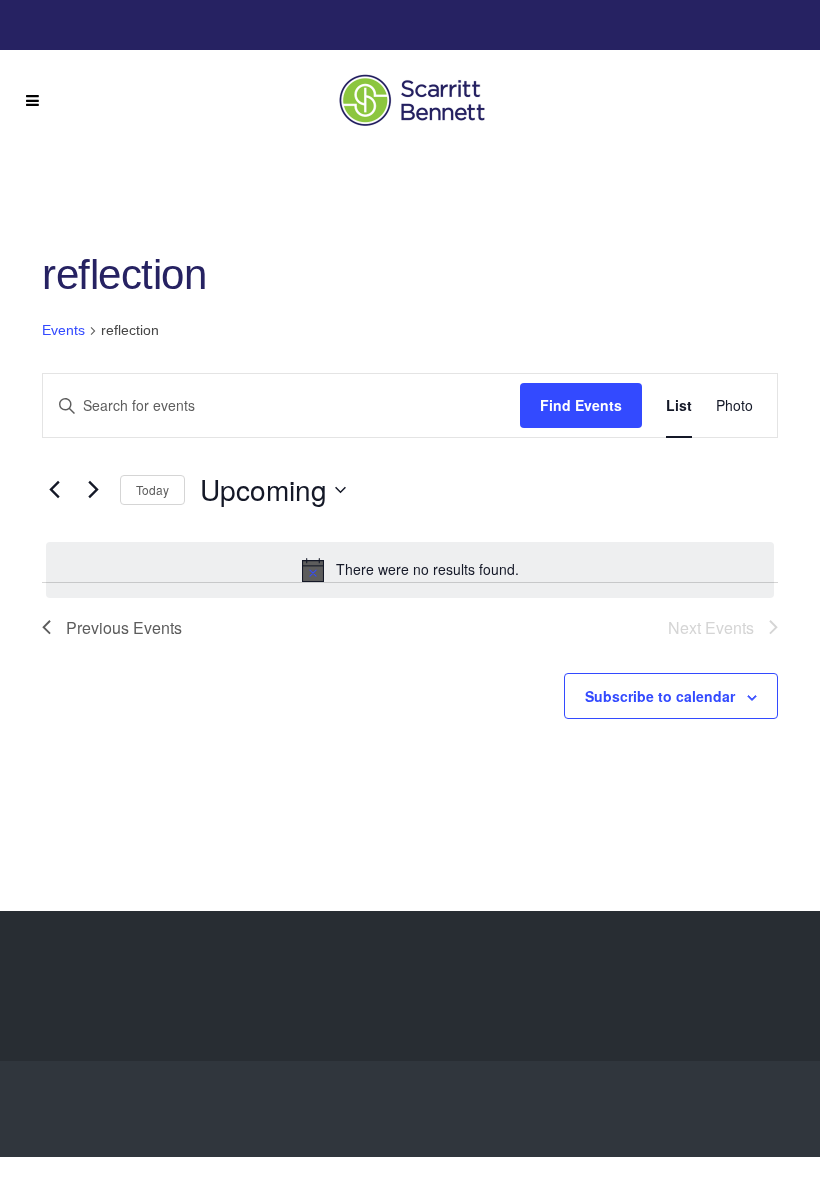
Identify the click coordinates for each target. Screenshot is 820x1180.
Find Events (581, 405)
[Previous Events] (54, 490)
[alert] (410, 570)
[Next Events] (93, 490)
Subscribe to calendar (660, 696)
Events (63, 330)
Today (152, 489)
